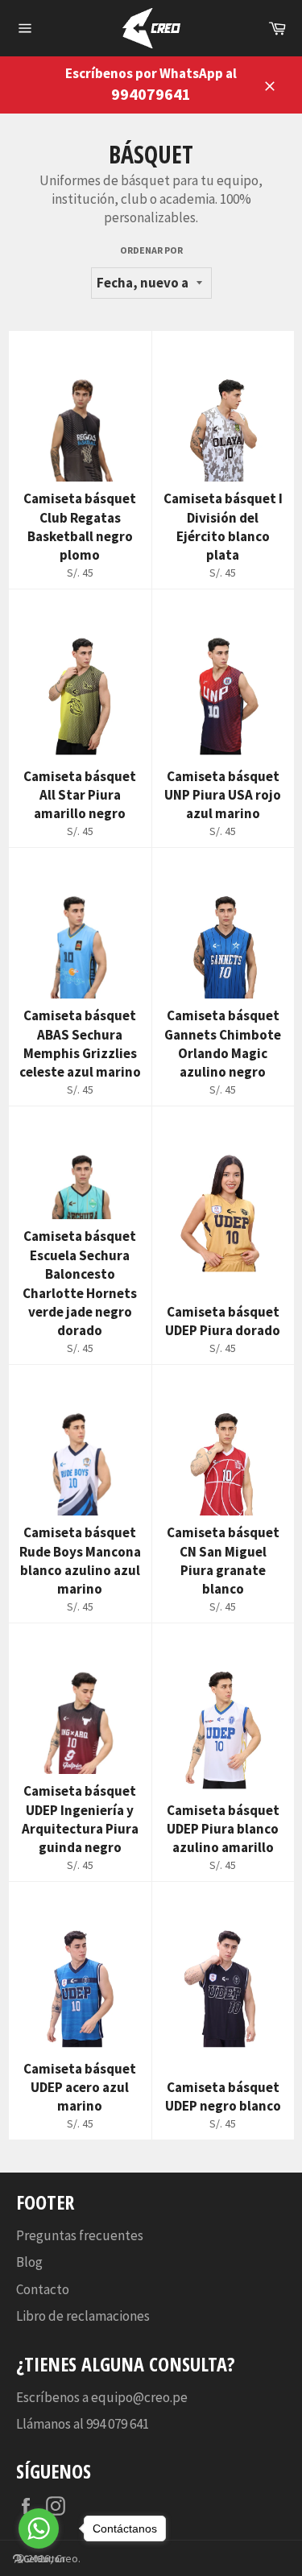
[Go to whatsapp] (39, 2528)
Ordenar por (151, 250)
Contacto (43, 2289)
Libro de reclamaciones (83, 2316)
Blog (29, 2262)
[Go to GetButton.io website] (39, 2559)
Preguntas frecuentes (80, 2235)
